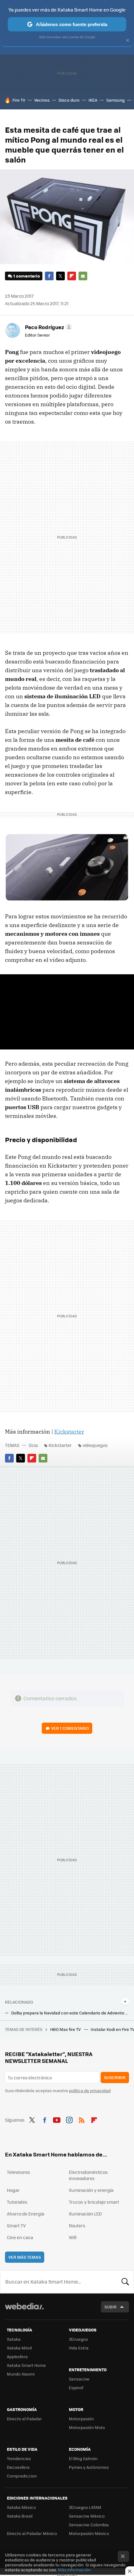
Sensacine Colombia (89, 2525)
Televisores (19, 2172)
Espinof (76, 2388)
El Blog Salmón (83, 2458)
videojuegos (95, 1445)
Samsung (115, 100)
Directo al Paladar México (32, 2533)
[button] (48, 327)
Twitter (60, 276)
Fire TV (19, 100)
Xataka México (21, 2507)
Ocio (33, 1445)
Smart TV (16, 2225)
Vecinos (42, 100)
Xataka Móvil (19, 2348)
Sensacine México (87, 2516)
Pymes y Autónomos (89, 2467)
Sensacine (79, 2379)
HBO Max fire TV (66, 2029)
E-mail (83, 276)
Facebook (49, 276)
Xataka (14, 2339)
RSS (82, 2119)
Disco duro (69, 100)
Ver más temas (25, 2257)
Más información (74, 2570)
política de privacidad (90, 2090)
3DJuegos (78, 2339)
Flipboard (72, 276)
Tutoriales (17, 2202)
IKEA (93, 100)
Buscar (125, 2282)
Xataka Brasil (20, 2516)
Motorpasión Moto (87, 2427)
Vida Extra (79, 2348)
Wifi (73, 2237)
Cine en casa (20, 2237)
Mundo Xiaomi (21, 2374)
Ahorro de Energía (26, 2214)
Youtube (57, 2119)
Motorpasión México (89, 2533)
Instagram (69, 2119)
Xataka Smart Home (26, 2365)
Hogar (13, 2190)
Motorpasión (81, 2419)
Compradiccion (22, 2476)
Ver (70, 1728)
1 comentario (27, 276)
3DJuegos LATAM (85, 2507)
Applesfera (17, 2356)
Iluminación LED (85, 2214)
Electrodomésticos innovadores (88, 2175)
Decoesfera (18, 2467)
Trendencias (19, 2458)
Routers (77, 2225)
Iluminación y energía (91, 2190)
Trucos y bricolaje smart (94, 2202)
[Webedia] (24, 2310)
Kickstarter (69, 1432)
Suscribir (115, 2077)
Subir (110, 2307)
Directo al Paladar (24, 2419)
